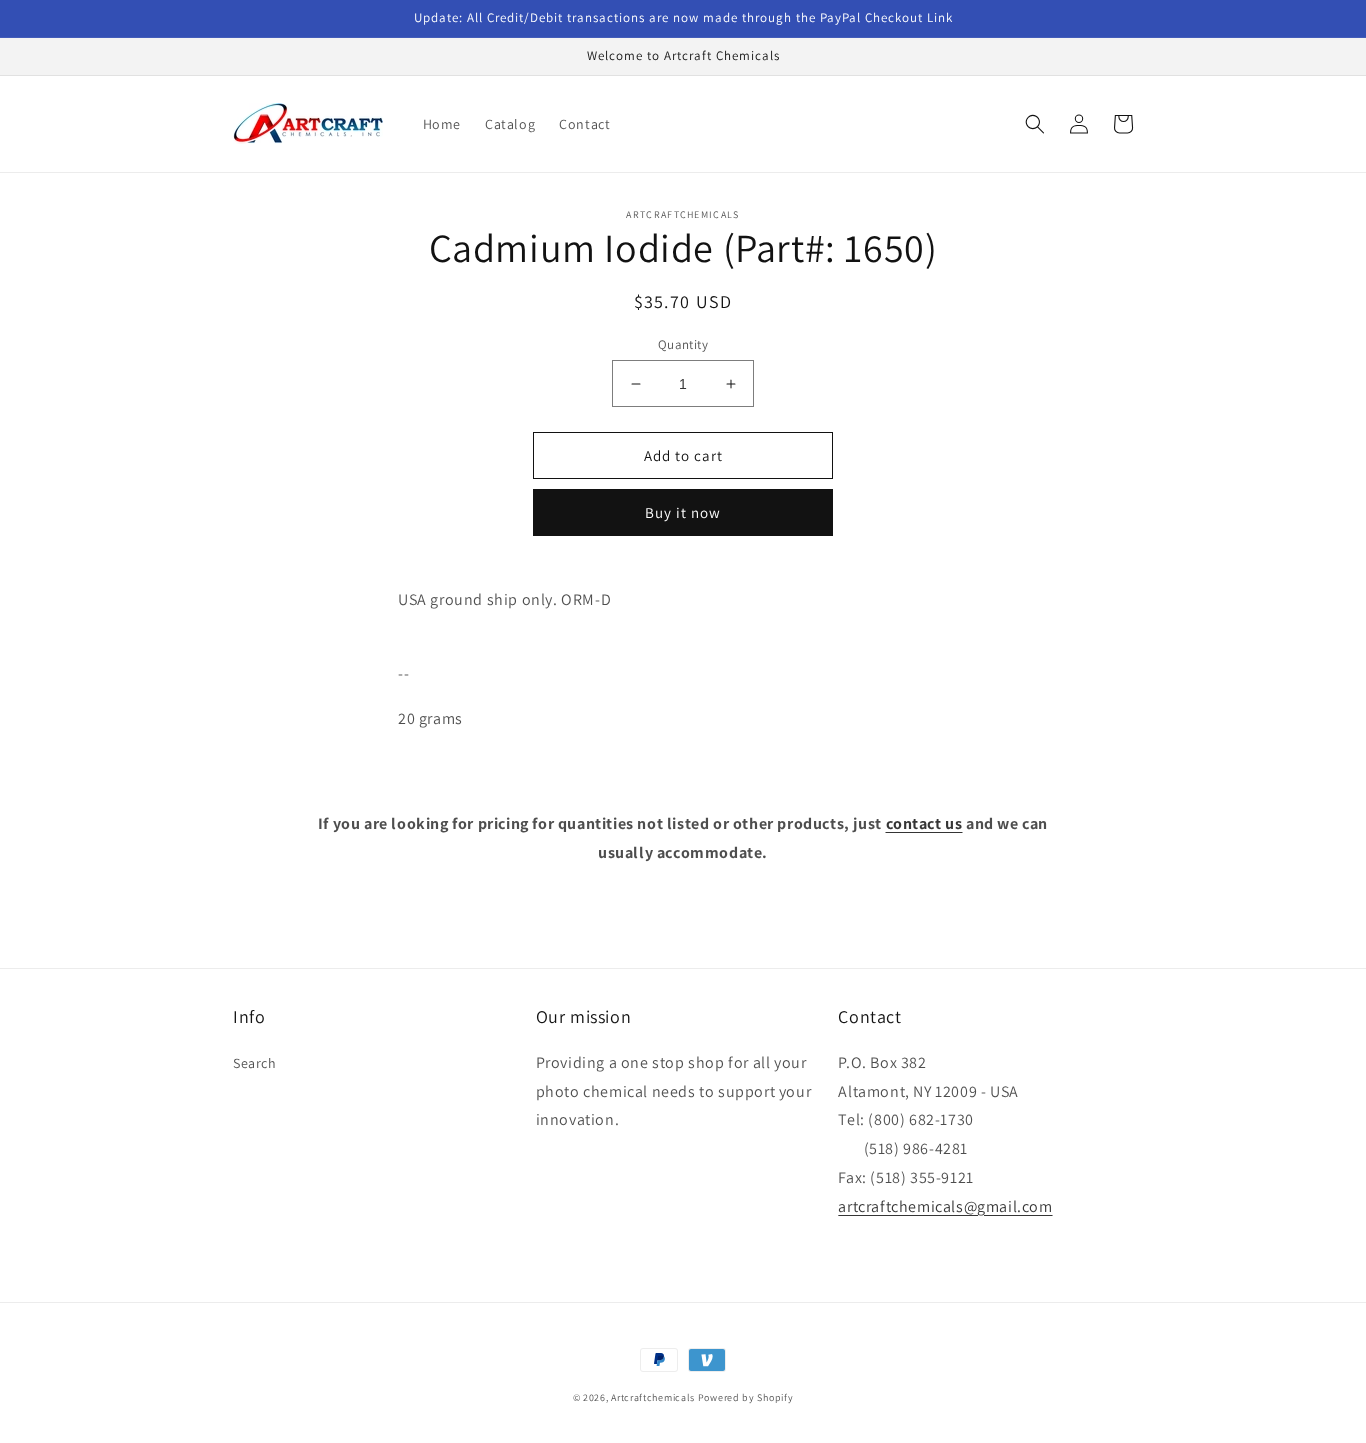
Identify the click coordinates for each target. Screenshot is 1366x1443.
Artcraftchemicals (653, 1397)
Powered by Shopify (746, 1397)
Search (255, 1063)
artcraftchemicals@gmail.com (945, 1206)
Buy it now (683, 512)
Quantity (683, 344)
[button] (1035, 124)
